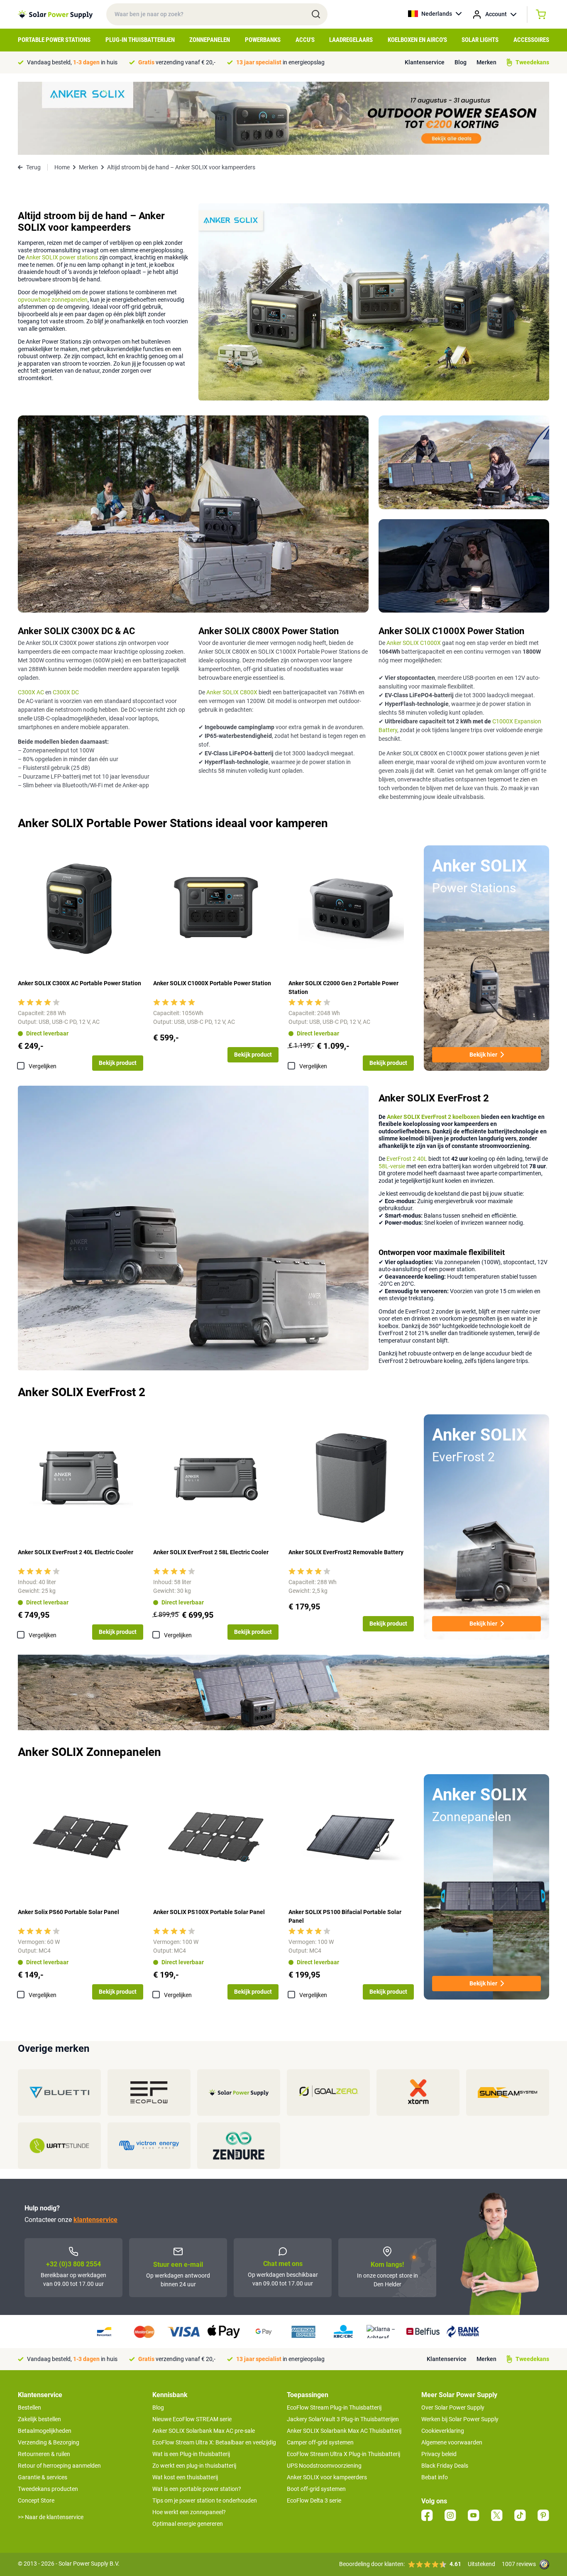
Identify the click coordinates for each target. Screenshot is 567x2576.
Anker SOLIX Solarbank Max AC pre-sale (204, 2431)
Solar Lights (480, 40)
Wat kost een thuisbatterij (185, 2477)
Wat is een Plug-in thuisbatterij (191, 2454)
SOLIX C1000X (422, 643)
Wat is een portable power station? (197, 2489)
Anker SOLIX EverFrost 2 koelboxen (433, 1117)
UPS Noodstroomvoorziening (324, 2466)
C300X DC (66, 692)
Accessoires (531, 40)
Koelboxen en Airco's (417, 40)
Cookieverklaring (443, 2431)
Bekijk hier (483, 1055)
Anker (214, 692)
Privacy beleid (439, 2454)
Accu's (305, 40)
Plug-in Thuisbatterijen (140, 40)
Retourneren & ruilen (44, 2454)
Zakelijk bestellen (39, 2419)
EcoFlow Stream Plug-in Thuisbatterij (334, 2408)
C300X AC (31, 692)
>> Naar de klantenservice (51, 2517)
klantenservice (95, 2220)
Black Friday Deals (445, 2466)
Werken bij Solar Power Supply (460, 2419)
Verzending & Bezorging (49, 2442)
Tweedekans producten (48, 2489)
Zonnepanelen (210, 40)
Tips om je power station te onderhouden (205, 2500)
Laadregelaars (351, 40)
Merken (486, 62)
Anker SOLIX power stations (62, 257)
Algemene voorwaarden (452, 2442)
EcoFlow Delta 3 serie (314, 2500)
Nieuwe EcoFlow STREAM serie (192, 2419)
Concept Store (36, 2500)
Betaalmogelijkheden (45, 2431)
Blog (461, 62)
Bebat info (435, 2477)
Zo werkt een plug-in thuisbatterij (194, 2466)
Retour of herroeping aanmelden (59, 2466)
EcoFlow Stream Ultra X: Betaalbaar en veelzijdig (214, 2442)
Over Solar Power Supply (453, 2408)
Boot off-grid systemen (316, 2489)
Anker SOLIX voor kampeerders (327, 2477)
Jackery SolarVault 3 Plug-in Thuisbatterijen (343, 2419)
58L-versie (392, 1166)
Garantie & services (43, 2477)
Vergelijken (43, 1066)
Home (62, 167)
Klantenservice (425, 62)
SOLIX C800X (240, 692)
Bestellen (29, 2408)
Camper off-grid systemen (320, 2442)
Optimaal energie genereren (188, 2524)
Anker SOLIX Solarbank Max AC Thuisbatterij (344, 2431)
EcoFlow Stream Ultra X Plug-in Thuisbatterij (343, 2454)
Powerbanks (263, 40)
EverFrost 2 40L (407, 1159)
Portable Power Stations (54, 40)
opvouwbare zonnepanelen (53, 300)
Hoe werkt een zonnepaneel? (189, 2512)
